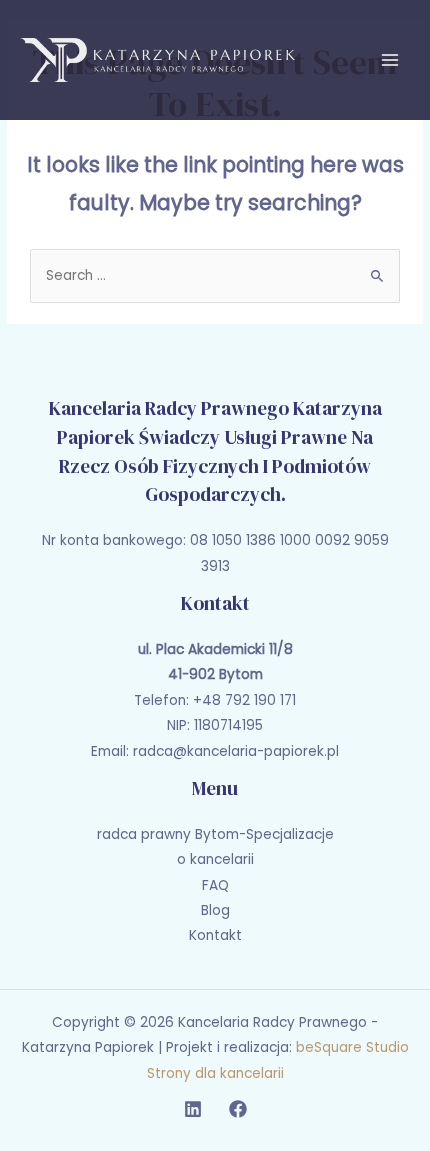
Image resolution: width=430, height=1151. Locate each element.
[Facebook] (238, 1109)
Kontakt (215, 935)
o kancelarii (215, 859)
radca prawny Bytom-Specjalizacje (215, 834)
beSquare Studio (352, 1047)
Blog (215, 910)
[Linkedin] (193, 1109)
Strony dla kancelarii (215, 1073)
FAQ (215, 885)
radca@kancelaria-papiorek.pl (236, 751)
